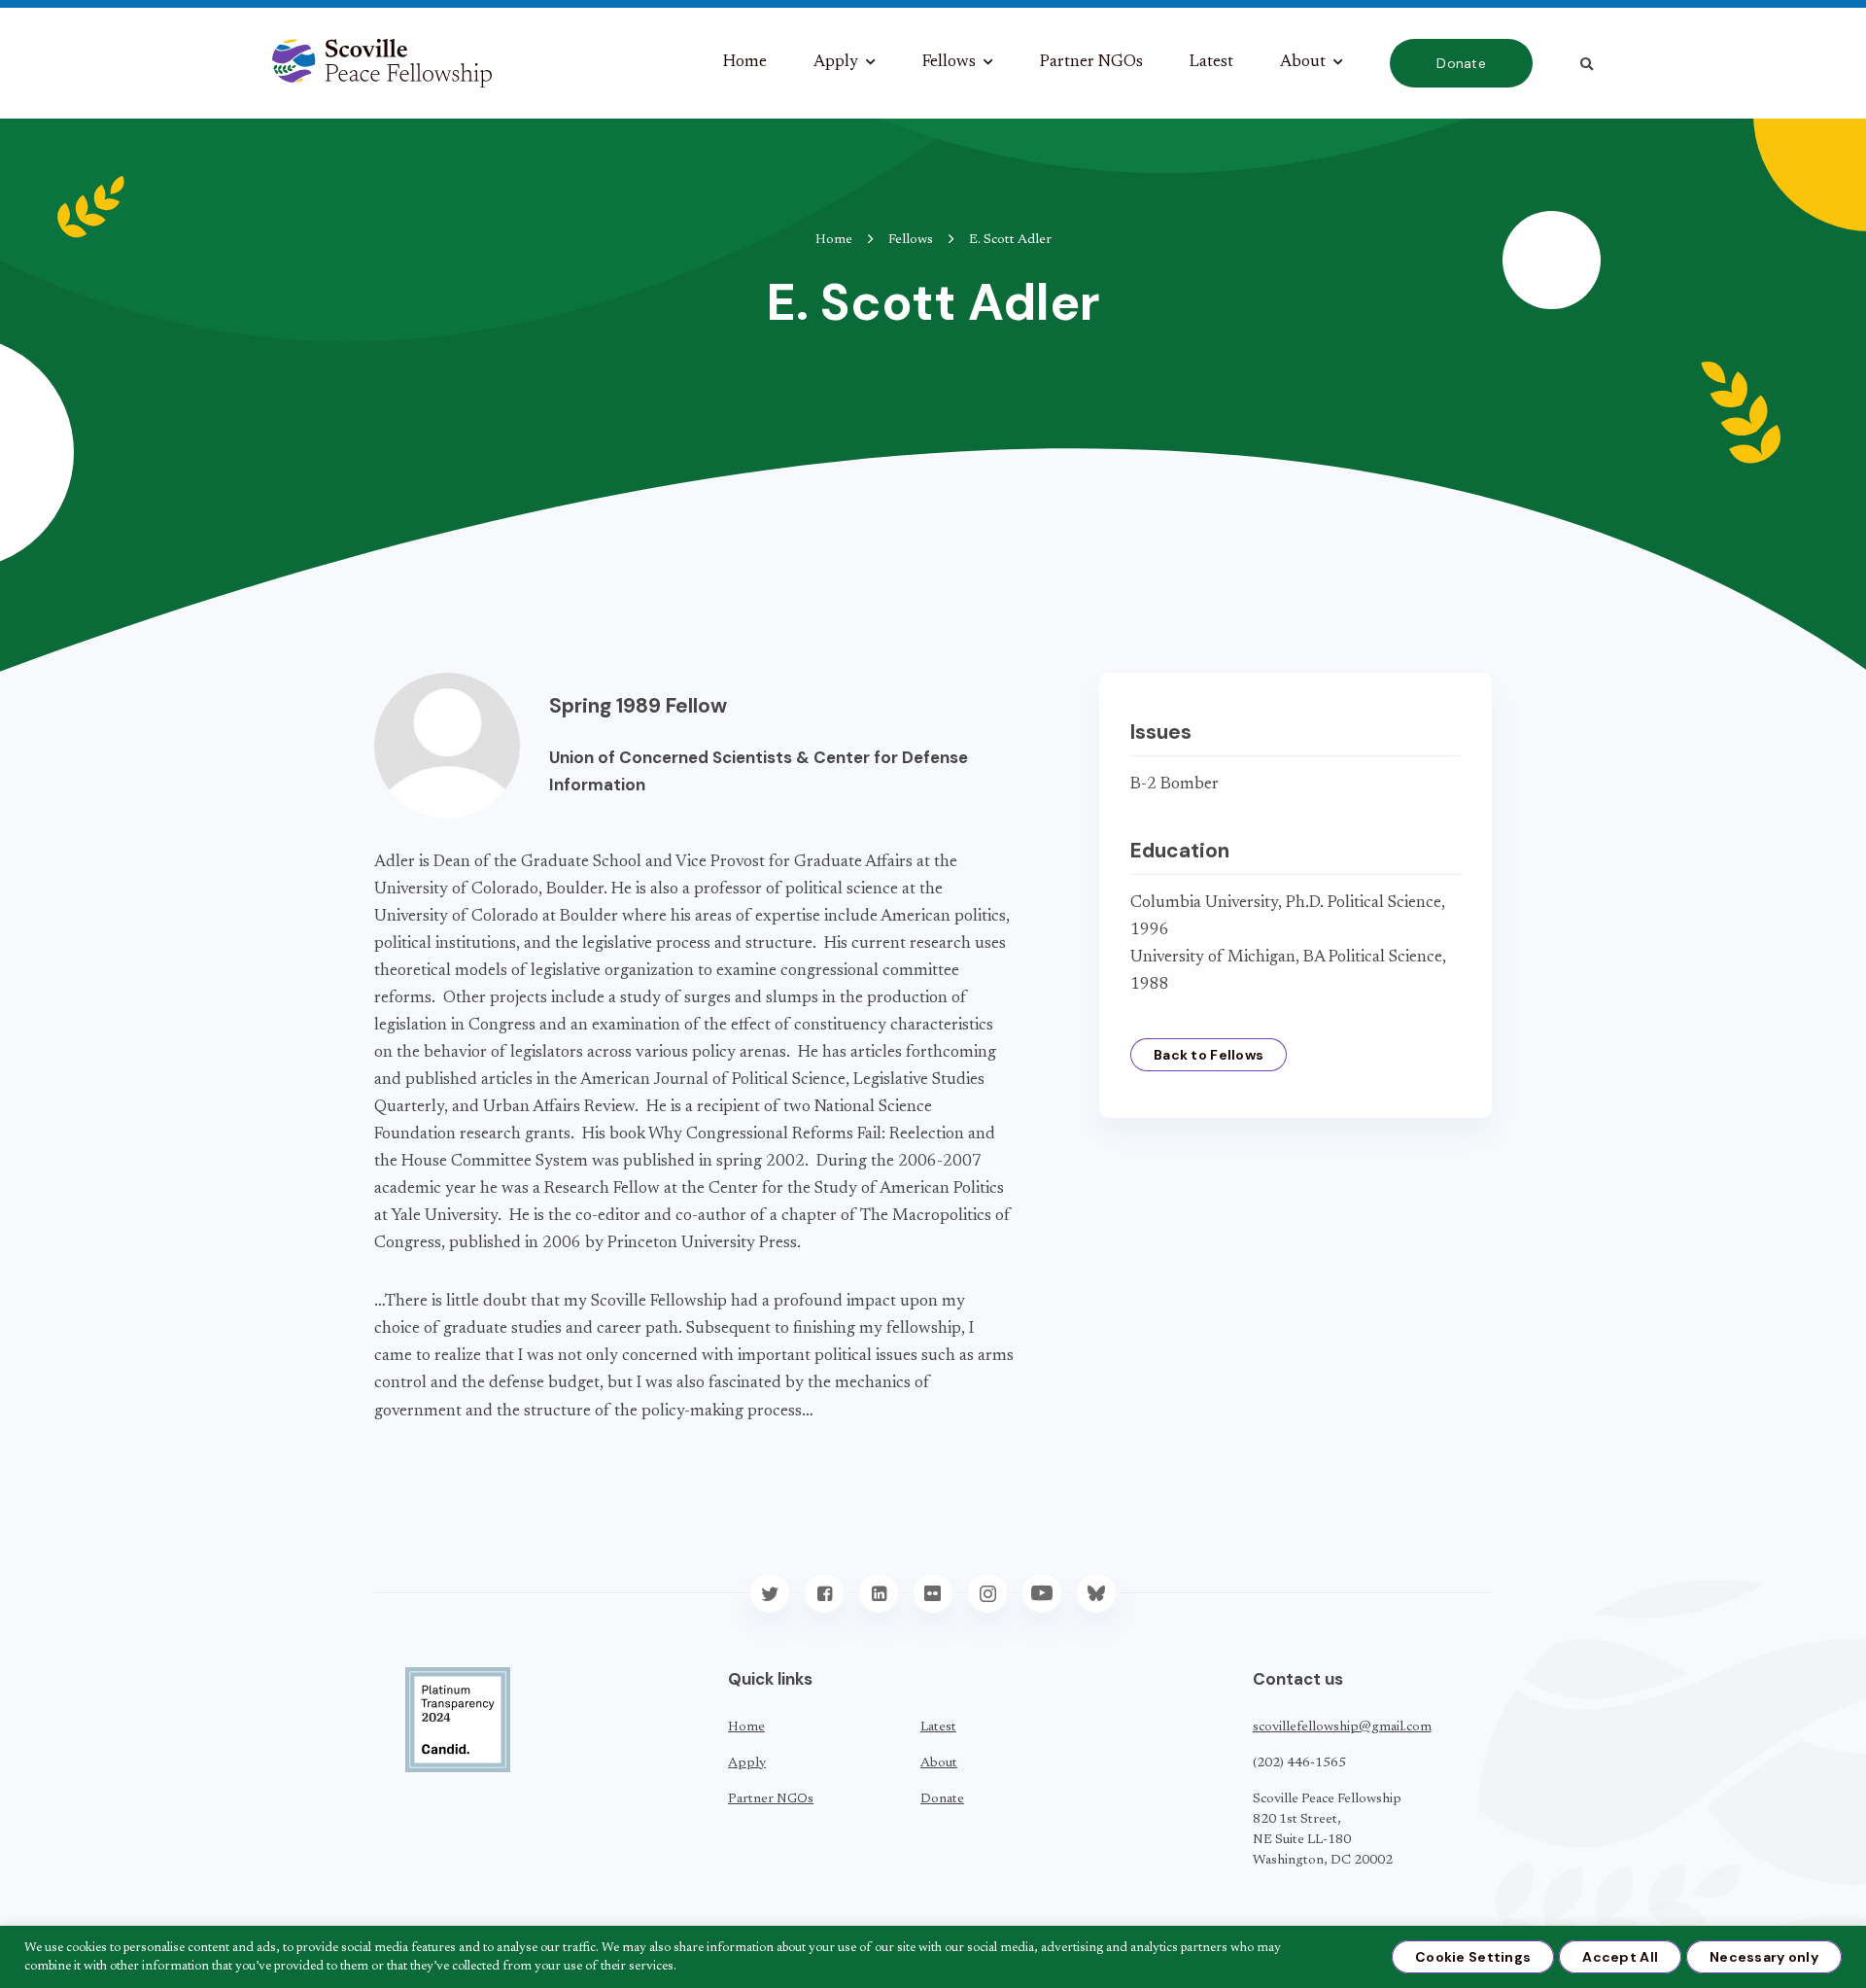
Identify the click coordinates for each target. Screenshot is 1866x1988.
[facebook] (824, 1593)
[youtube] (1042, 1593)
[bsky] (1096, 1593)
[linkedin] (879, 1593)
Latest (1211, 63)
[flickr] (933, 1593)
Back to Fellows (1209, 1055)
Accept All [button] (1620, 1957)
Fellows (949, 63)
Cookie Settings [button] (1473, 1957)
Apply (836, 63)
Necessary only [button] (1764, 1957)
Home (745, 63)
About (1303, 63)
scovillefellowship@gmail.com (1342, 1727)
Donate (1461, 63)
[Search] (1587, 64)
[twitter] (770, 1593)
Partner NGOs (1091, 63)
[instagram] (987, 1593)
